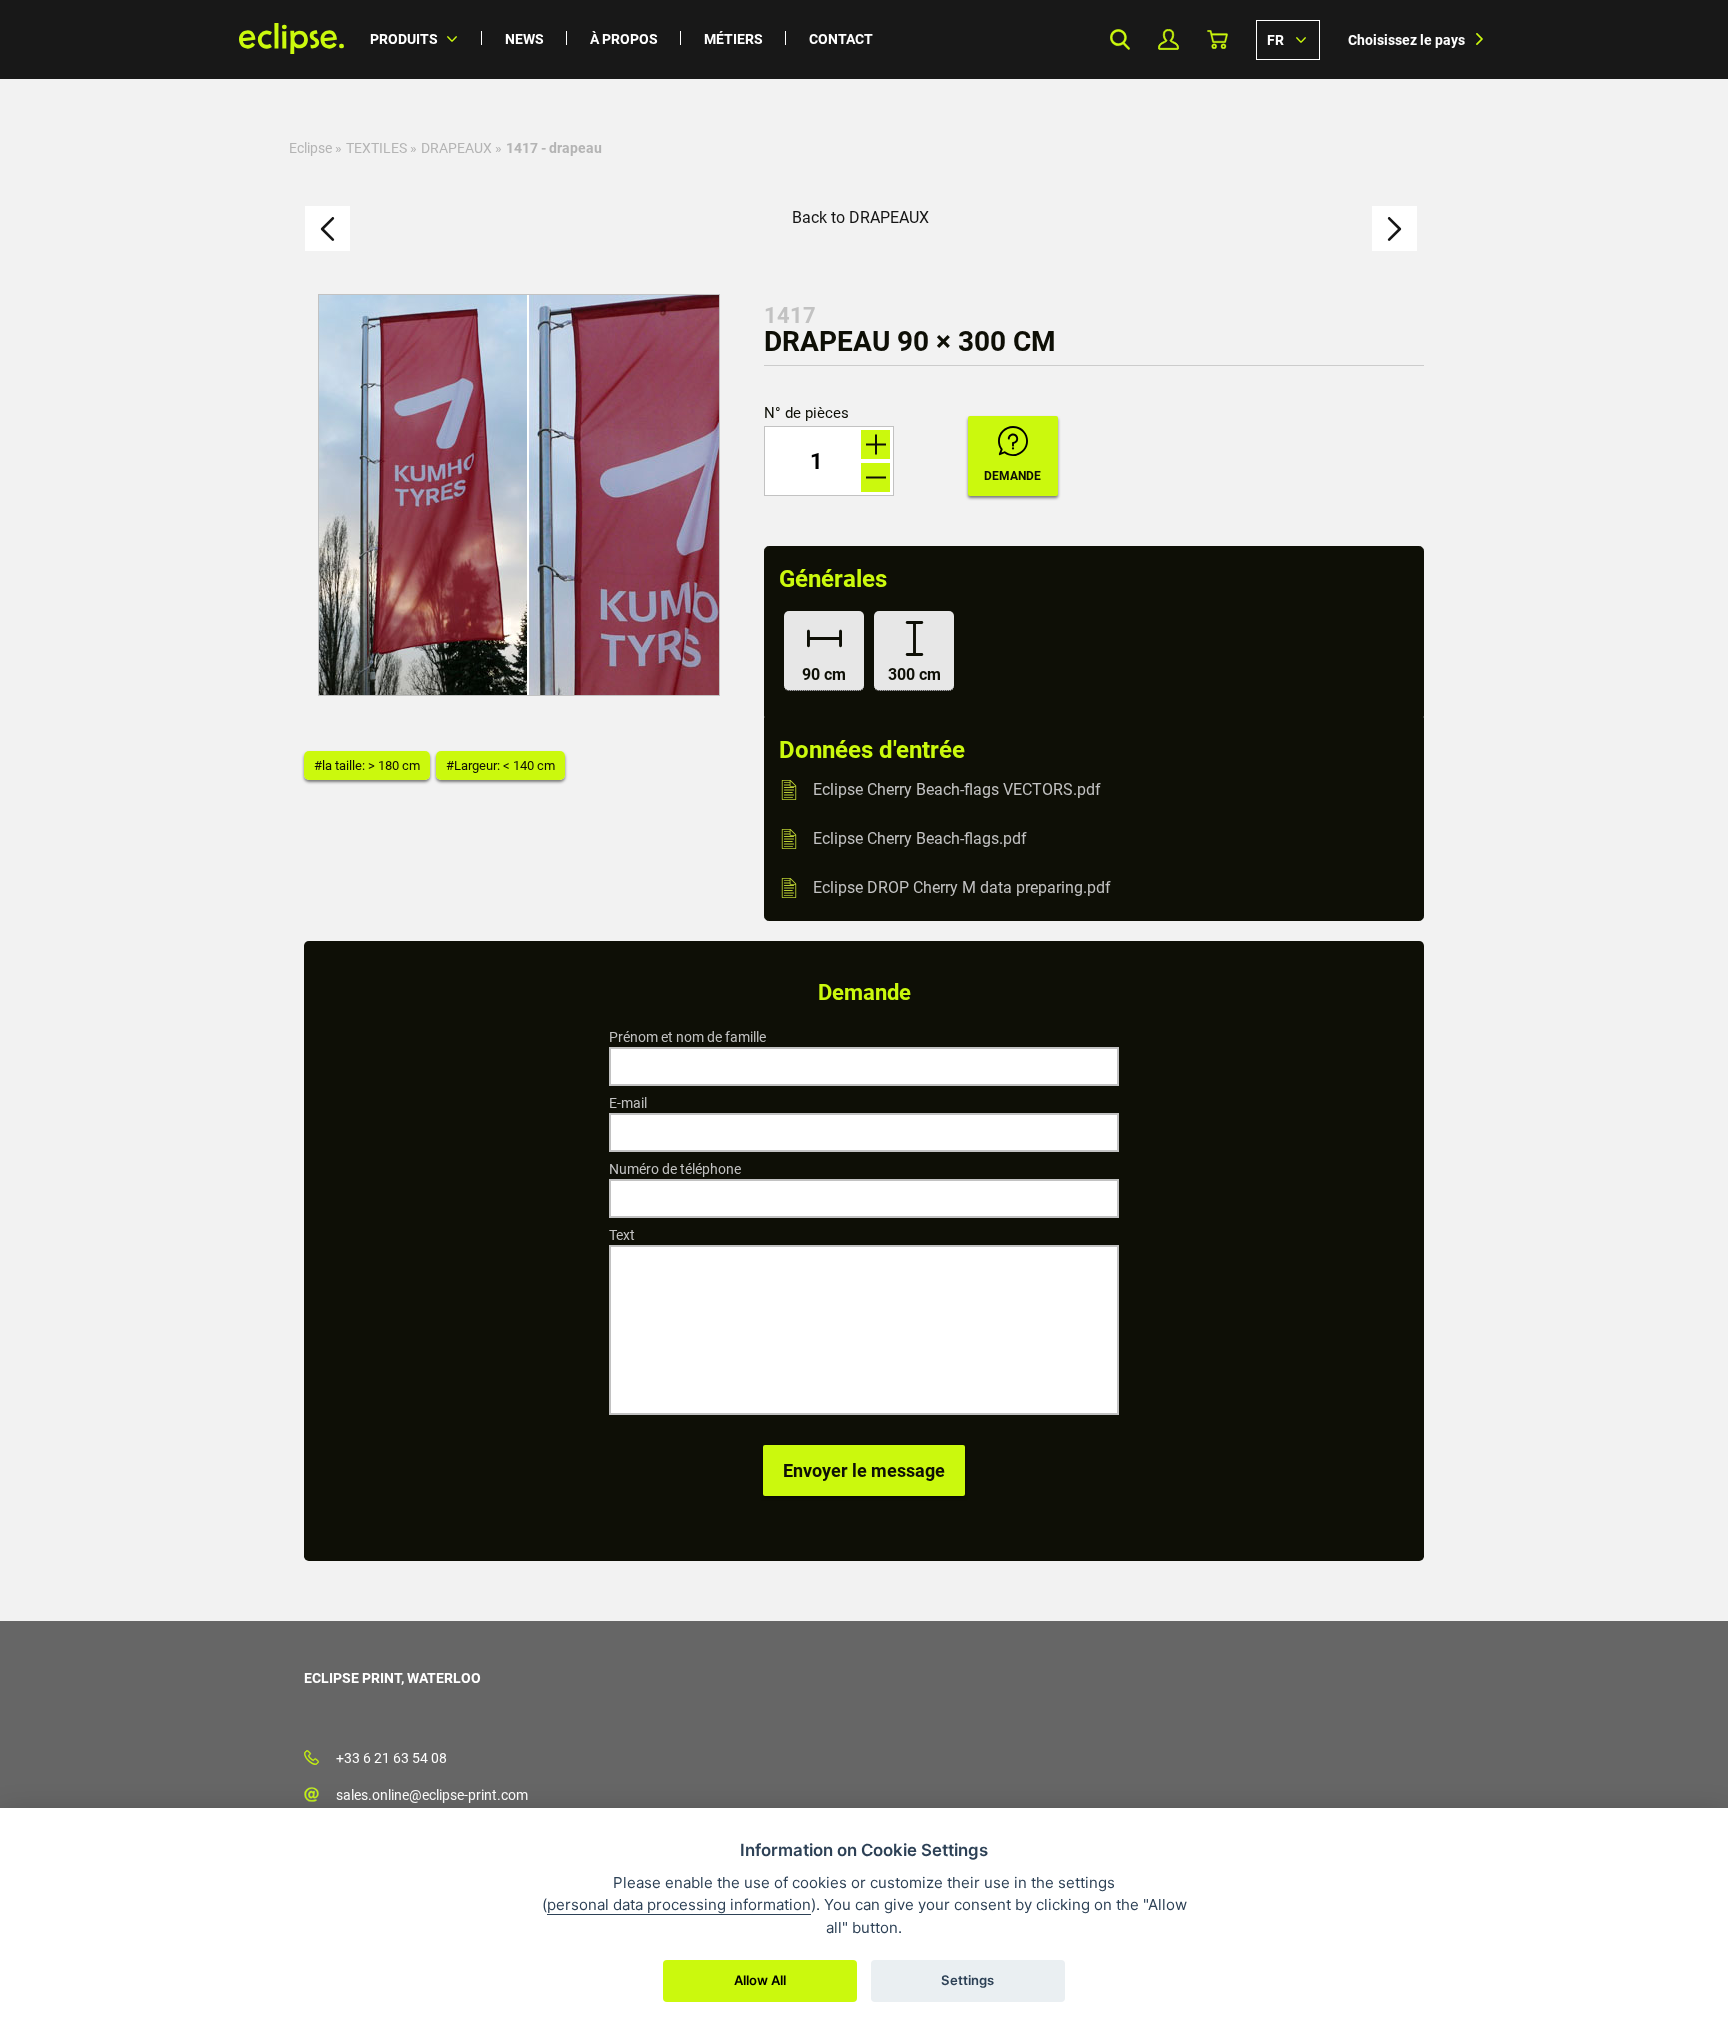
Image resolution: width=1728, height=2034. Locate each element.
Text (622, 1235)
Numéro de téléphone (675, 1169)
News (524, 39)
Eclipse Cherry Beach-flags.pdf (920, 838)
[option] (519, 495)
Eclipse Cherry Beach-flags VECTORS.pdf (957, 789)
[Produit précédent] (327, 228)
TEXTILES (376, 148)
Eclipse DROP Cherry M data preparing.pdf (962, 887)
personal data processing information (679, 1904)
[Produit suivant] (1394, 228)
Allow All (760, 1980)
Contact (841, 39)
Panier (1217, 39)
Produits (404, 39)
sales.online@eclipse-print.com (432, 1795)
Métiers (733, 39)
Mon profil (1168, 39)
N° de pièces (806, 413)
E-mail (628, 1103)
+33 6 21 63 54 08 (391, 1758)
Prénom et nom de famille (687, 1037)
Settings (967, 1980)
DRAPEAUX (456, 148)
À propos (624, 39)
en (1288, 39)
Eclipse (310, 148)
